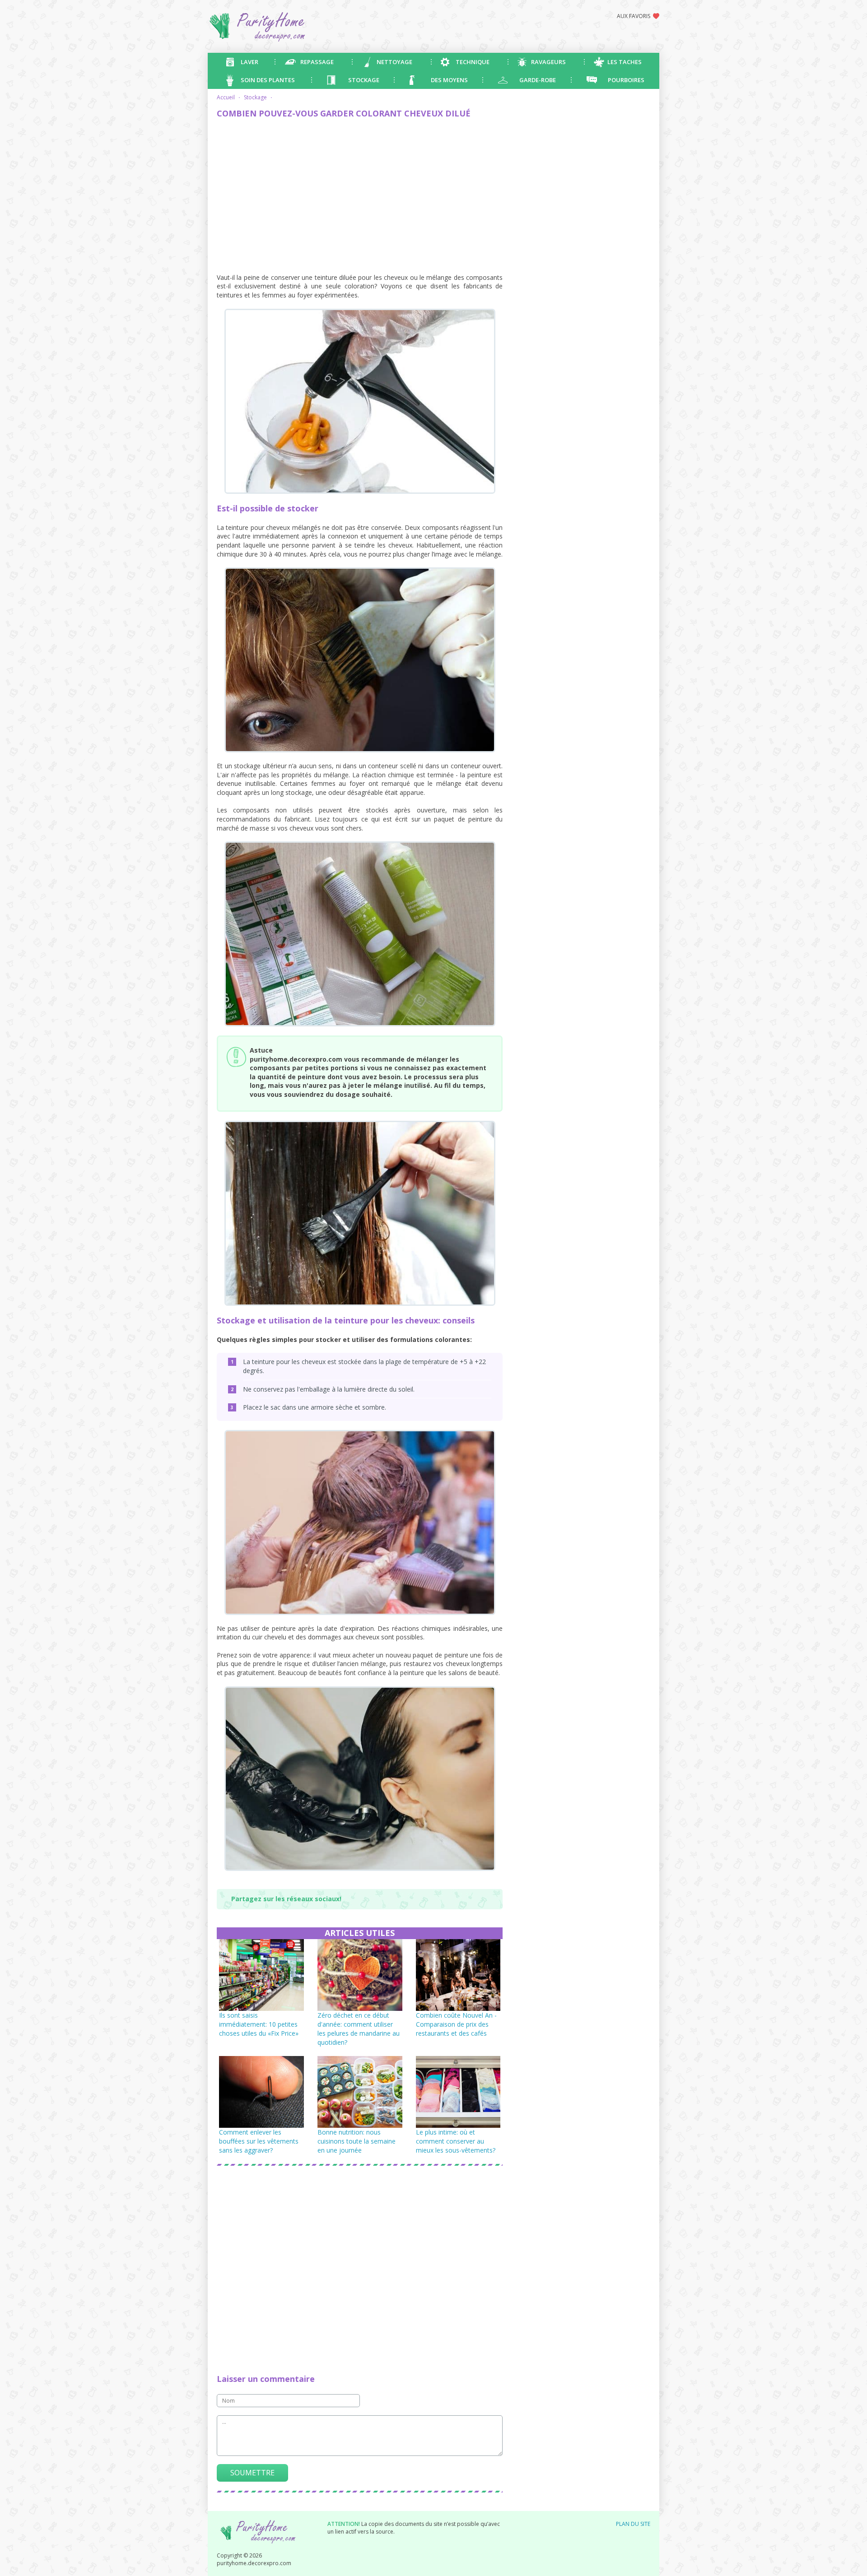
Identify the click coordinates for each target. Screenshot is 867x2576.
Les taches (625, 62)
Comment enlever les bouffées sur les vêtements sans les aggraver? (259, 2141)
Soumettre (252, 2473)
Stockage (364, 80)
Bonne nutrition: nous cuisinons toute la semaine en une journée (357, 2141)
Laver (249, 62)
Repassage (317, 62)
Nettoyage (394, 62)
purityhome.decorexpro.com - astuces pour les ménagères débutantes (291, 26)
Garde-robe (538, 80)
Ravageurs (548, 62)
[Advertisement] (360, 192)
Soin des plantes (268, 80)
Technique (473, 62)
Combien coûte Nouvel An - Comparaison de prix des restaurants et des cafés (456, 2024)
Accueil (226, 97)
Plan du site (633, 2524)
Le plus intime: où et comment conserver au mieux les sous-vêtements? (456, 2141)
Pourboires (626, 80)
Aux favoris (634, 16)
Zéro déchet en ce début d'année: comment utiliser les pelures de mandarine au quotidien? (359, 2029)
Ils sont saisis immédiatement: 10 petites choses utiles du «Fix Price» (259, 2024)
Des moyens (449, 80)
